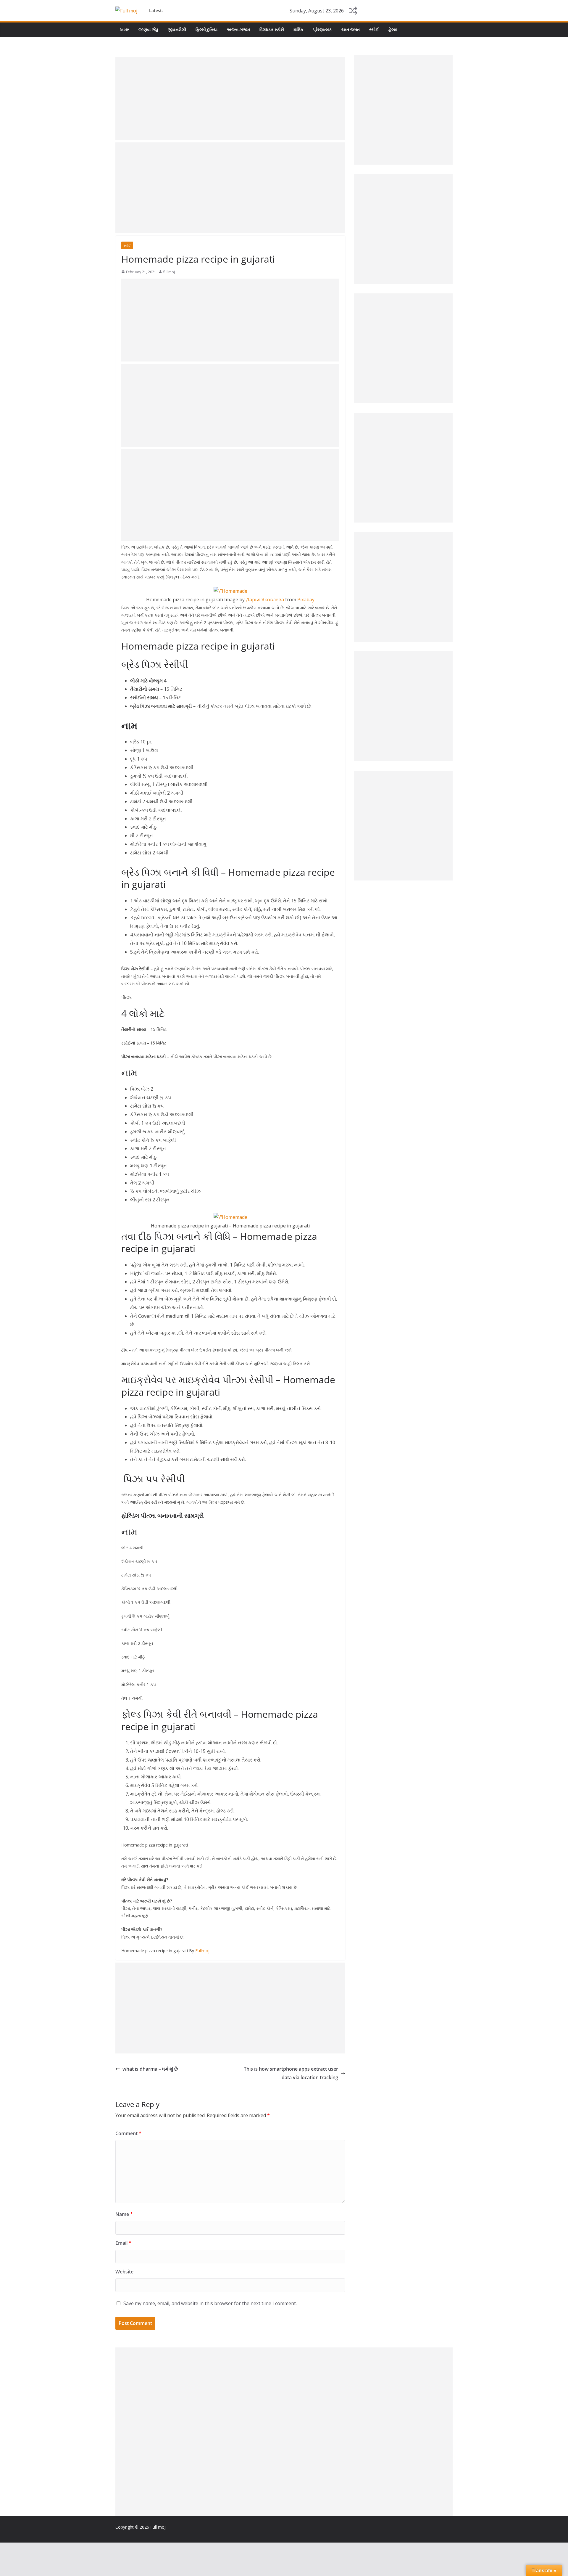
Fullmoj (202, 1951)
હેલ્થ (393, 29)
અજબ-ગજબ (238, 29)
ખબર (125, 29)
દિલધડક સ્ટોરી (272, 29)
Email (123, 2243)
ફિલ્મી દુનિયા (206, 29)
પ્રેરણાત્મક (322, 29)
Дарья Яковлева (265, 600)
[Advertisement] (230, 99)
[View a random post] (353, 11)
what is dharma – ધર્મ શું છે (150, 2069)
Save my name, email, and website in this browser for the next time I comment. (210, 2303)
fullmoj (169, 272)
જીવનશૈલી (177, 29)
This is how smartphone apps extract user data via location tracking (291, 2073)
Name (124, 2214)
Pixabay (306, 600)
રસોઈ (374, 29)
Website (124, 2272)
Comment (128, 2133)
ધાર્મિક (298, 29)
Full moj (158, 2527)
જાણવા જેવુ (148, 29)
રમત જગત (351, 29)
